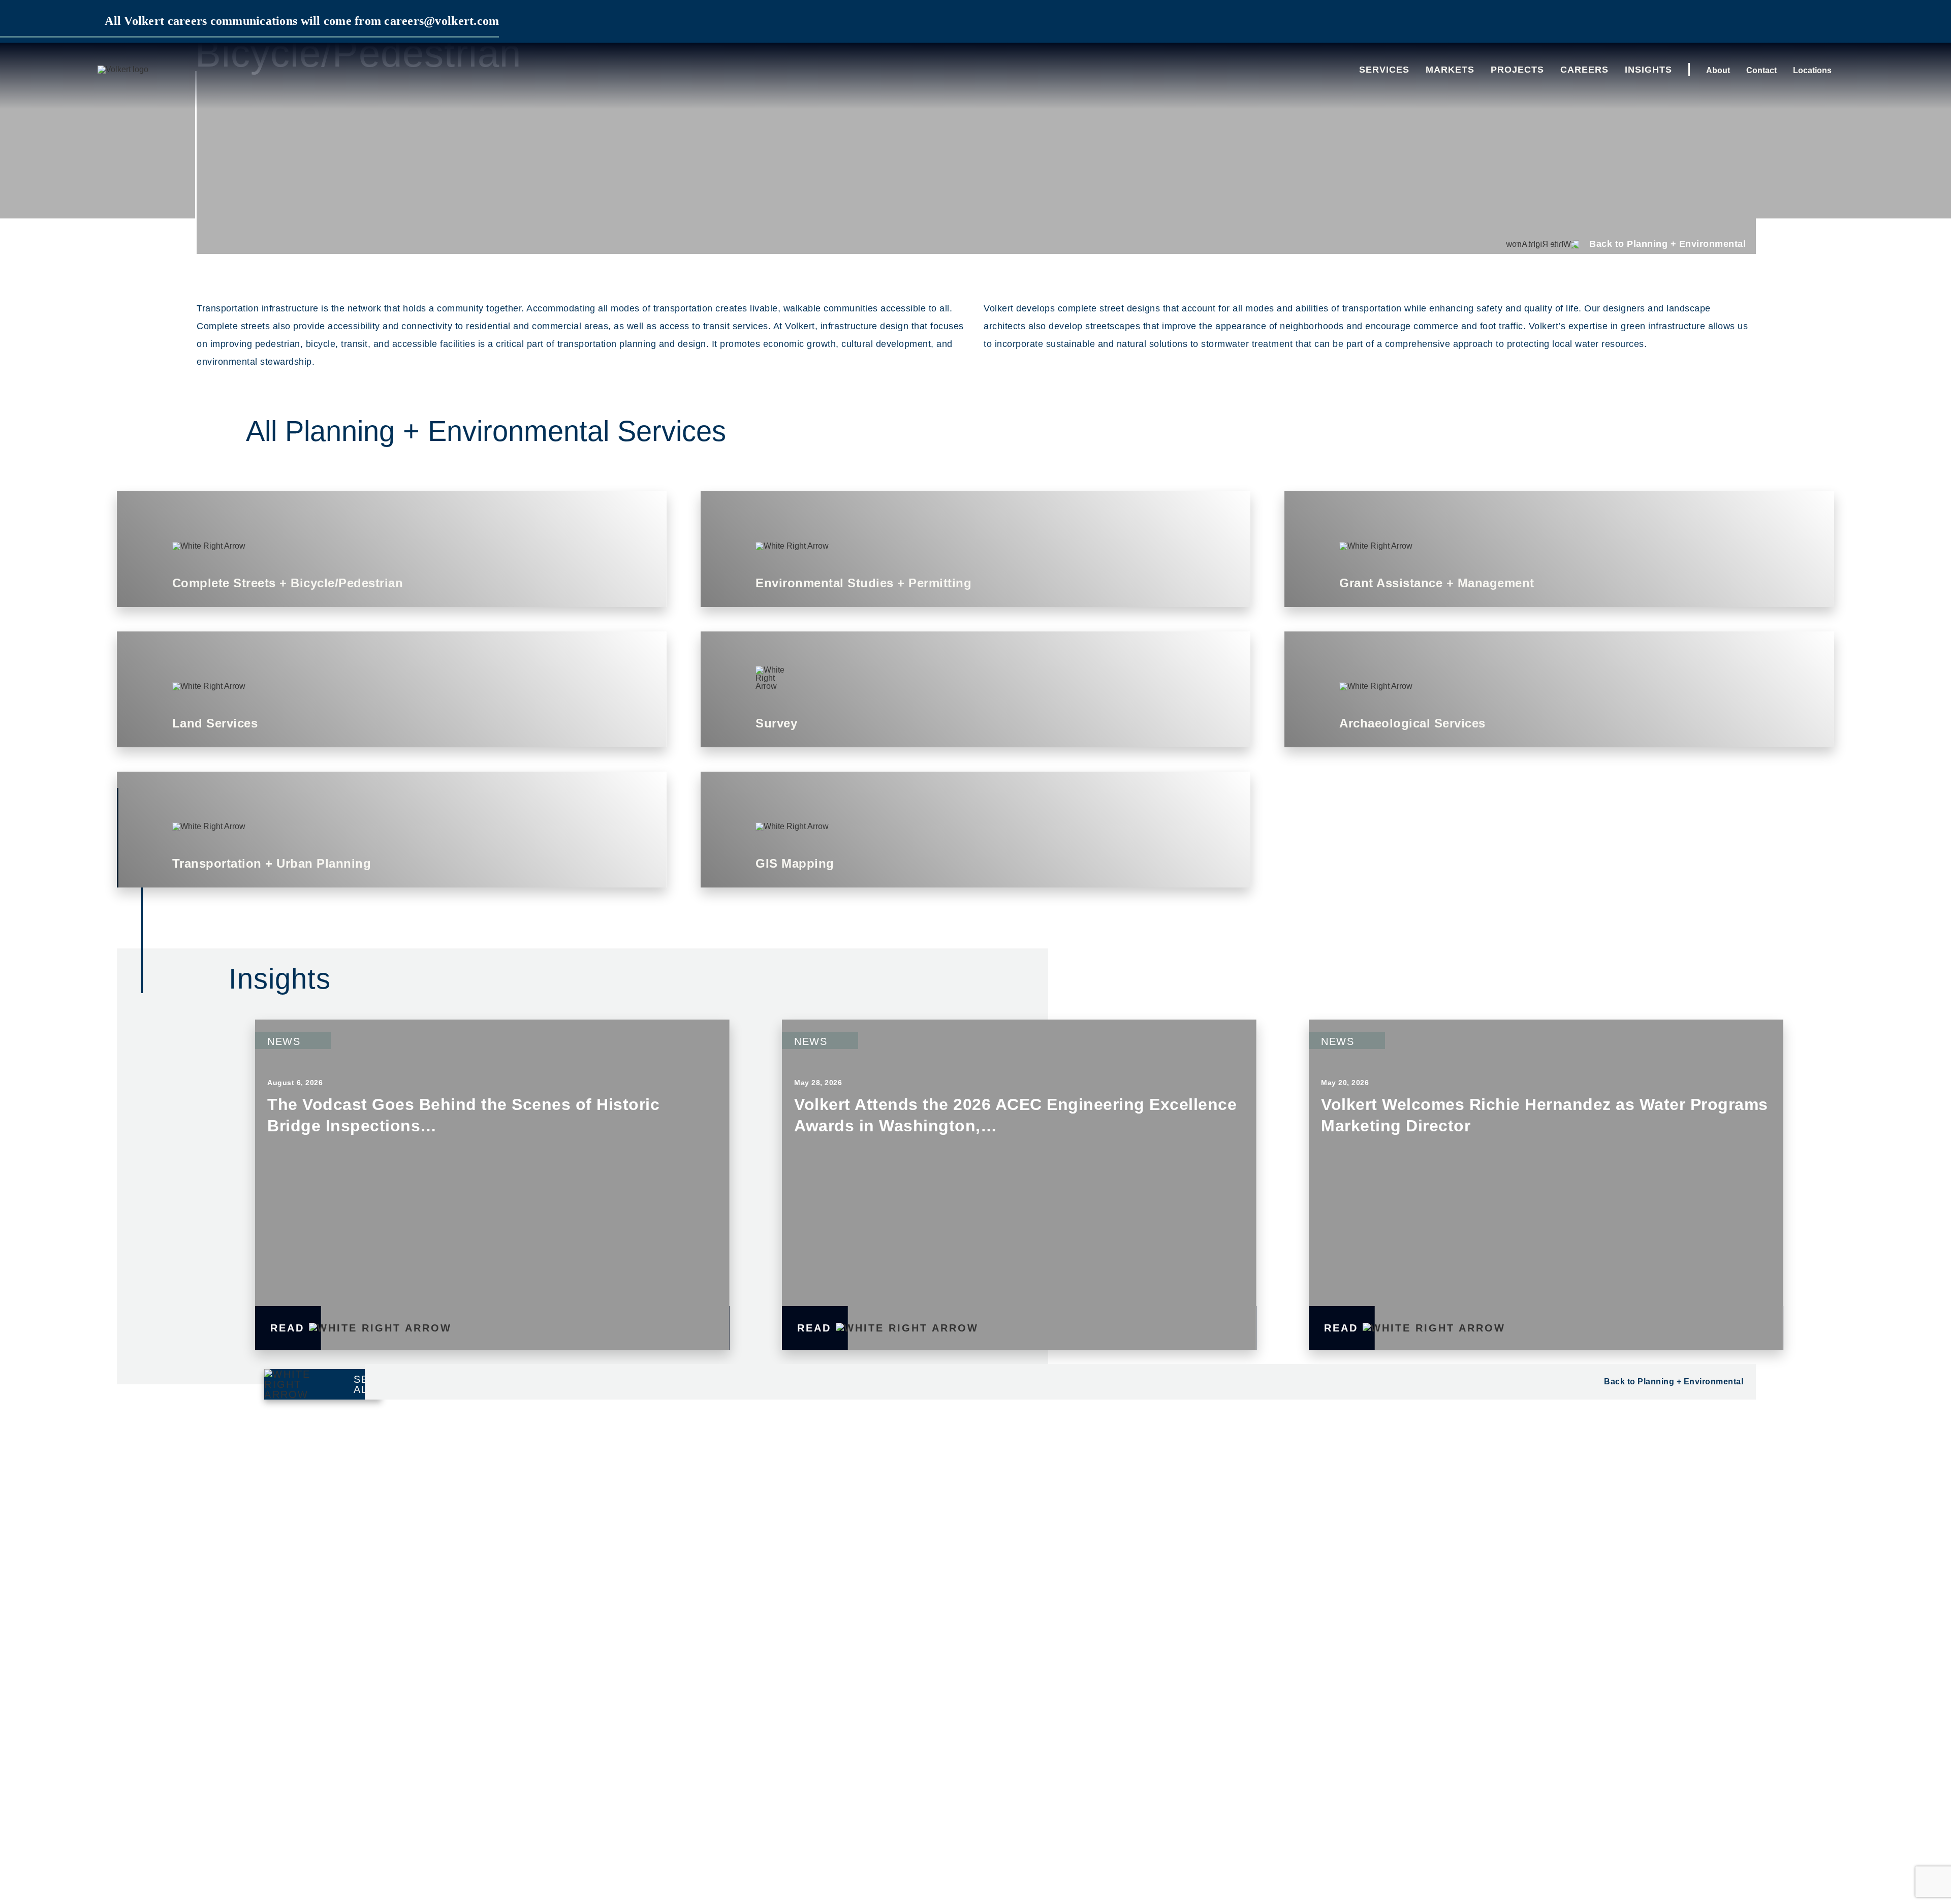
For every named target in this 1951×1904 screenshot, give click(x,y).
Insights (1648, 70)
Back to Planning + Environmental (1674, 1382)
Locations (1812, 70)
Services (1384, 70)
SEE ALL (365, 1384)
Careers (1584, 70)
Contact (1761, 70)
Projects (1517, 70)
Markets (1450, 70)
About (1718, 70)
